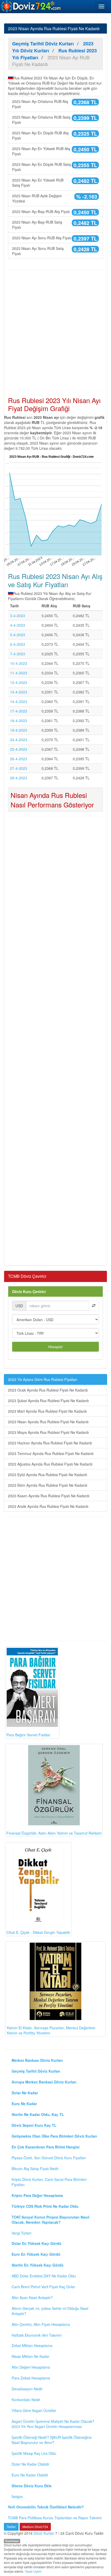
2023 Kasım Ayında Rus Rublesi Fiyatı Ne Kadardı (49, 1496)
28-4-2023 (19, 778)
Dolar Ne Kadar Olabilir (30, 2464)
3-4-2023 (18, 616)
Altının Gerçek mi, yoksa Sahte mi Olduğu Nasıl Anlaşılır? (50, 2311)
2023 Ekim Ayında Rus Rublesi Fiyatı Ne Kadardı (48, 1485)
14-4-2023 (19, 701)
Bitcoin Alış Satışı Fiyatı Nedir (35, 2169)
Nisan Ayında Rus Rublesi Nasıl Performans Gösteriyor (52, 800)
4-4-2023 (18, 625)
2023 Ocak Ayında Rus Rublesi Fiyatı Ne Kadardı (48, 1390)
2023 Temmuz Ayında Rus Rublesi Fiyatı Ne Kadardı (51, 1453)
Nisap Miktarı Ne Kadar (30, 2356)
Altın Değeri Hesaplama (31, 2367)
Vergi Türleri (21, 2233)
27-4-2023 (19, 768)
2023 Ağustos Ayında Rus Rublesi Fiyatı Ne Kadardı (50, 1464)
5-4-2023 (18, 635)
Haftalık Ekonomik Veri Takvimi (37, 2335)
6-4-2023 (18, 644)
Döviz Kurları (44, 2533)
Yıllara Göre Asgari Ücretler (34, 2410)
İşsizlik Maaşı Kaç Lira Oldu (34, 2453)
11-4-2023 (19, 673)
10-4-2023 (19, 663)
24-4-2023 (19, 740)
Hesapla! (55, 1347)
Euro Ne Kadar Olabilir (30, 2475)
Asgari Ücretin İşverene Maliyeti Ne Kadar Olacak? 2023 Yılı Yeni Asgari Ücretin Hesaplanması (53, 2424)
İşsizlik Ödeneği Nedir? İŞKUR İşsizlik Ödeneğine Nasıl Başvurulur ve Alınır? (52, 2440)
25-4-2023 (19, 749)
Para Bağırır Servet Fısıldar (28, 1735)
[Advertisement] (55, 330)
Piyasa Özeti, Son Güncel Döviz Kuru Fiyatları (49, 2158)
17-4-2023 (19, 711)
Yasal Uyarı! (33, 2571)
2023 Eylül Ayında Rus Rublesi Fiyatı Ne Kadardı (47, 1475)
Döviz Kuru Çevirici (29, 1291)
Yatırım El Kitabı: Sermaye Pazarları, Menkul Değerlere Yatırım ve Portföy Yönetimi (51, 2030)
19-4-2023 (19, 730)
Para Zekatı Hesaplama (31, 2378)
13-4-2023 (19, 692)
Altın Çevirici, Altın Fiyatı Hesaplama (41, 2324)
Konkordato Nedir (26, 2400)
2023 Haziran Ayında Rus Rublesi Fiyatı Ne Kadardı (50, 1443)
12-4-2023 (19, 682)
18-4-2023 (19, 721)
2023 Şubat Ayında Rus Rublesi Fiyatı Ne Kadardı (48, 1401)
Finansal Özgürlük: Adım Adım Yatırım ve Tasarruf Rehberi (54, 1833)
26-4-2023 (19, 759)
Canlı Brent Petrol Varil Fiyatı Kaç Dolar (43, 2287)
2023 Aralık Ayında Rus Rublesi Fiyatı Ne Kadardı (48, 1506)
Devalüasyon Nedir (27, 2389)
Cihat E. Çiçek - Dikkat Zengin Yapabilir (38, 1932)
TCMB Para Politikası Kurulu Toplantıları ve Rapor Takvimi (55, 2518)
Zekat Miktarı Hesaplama (32, 2345)
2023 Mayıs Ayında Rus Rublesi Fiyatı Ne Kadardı (48, 1432)
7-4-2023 (18, 654)
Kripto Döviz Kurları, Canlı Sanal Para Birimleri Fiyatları (49, 2182)
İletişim (17, 2497)
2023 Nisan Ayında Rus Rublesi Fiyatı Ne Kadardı (48, 1422)
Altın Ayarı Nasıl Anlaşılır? (32, 2297)
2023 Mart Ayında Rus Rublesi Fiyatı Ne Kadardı (47, 1411)
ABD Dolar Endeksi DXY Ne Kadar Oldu (44, 2276)
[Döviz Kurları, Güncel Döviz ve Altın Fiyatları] (31, 6)
